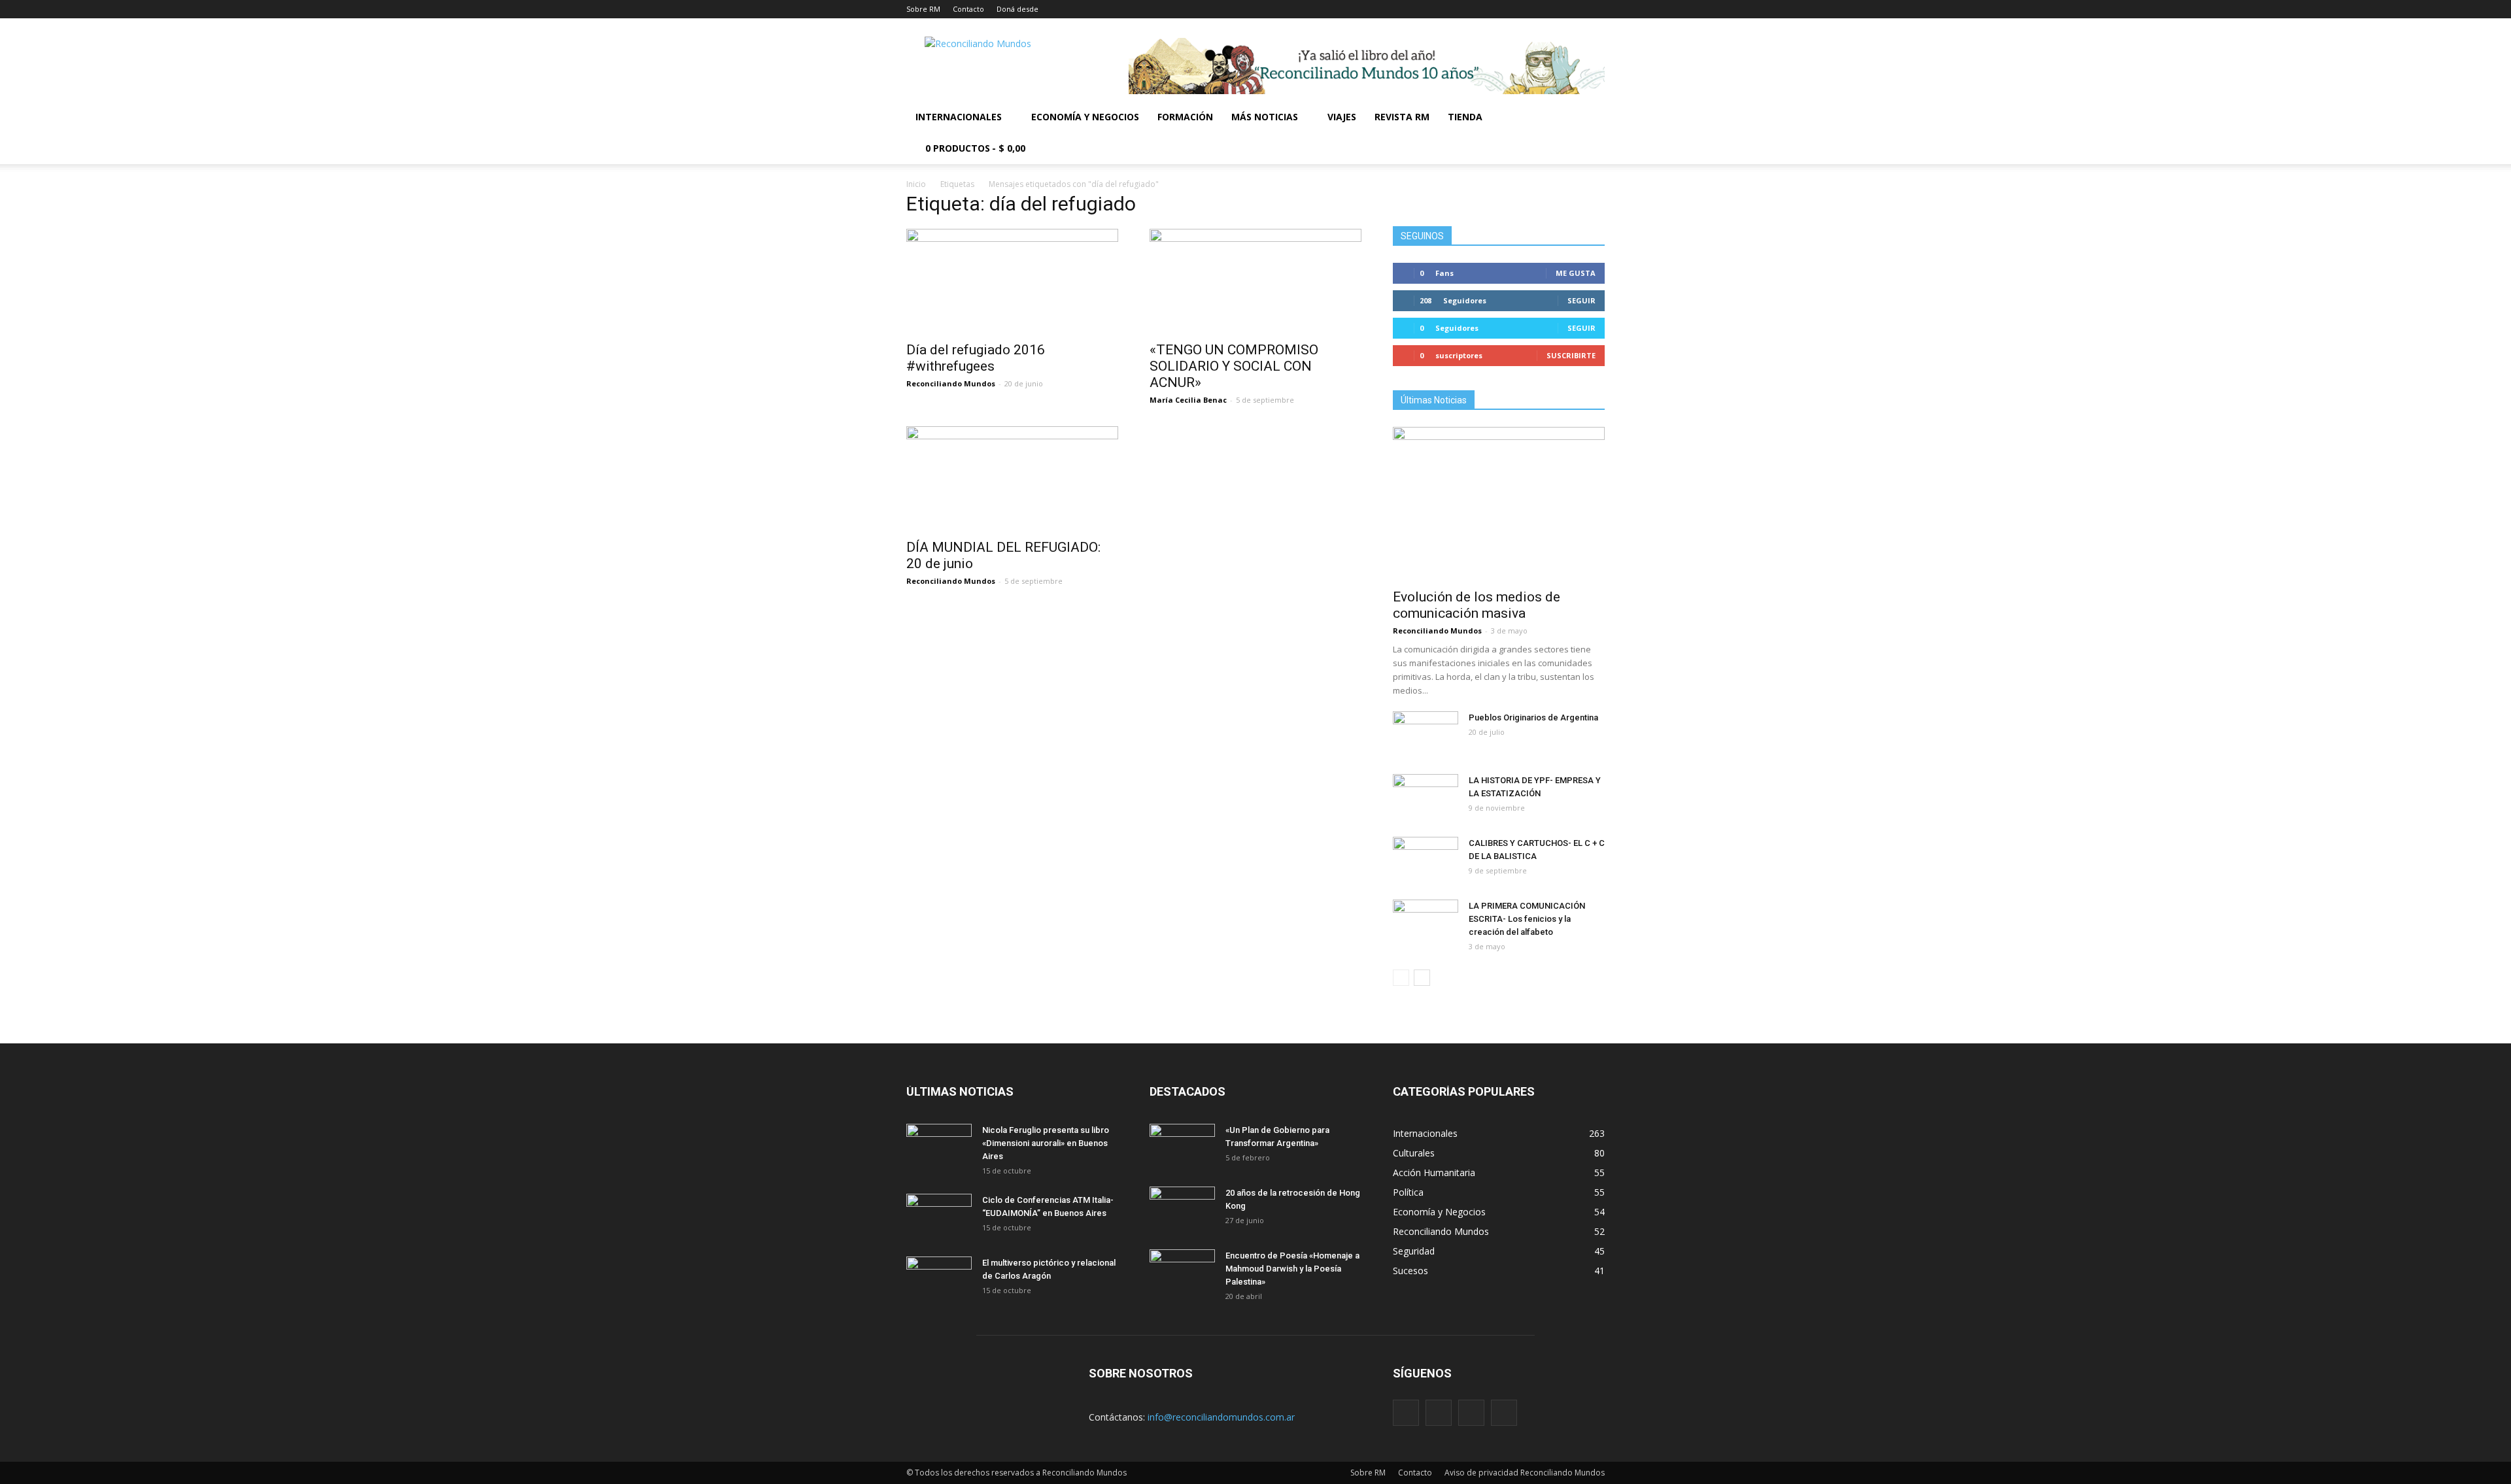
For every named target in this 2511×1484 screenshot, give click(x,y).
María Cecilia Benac (1188, 400)
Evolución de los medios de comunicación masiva (1477, 605)
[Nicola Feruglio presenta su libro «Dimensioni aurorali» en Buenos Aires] (939, 1147)
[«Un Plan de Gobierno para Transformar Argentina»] (1182, 1147)
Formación (1185, 117)
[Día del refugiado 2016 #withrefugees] (1012, 281)
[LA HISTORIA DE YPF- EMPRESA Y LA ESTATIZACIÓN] (1426, 797)
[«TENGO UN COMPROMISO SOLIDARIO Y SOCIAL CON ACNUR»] (1255, 281)
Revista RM (1402, 117)
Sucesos (1410, 1271)
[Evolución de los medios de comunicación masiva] (1499, 504)
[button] (1589, 133)
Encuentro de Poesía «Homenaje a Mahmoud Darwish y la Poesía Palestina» (1292, 1269)
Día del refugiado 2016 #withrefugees (976, 358)
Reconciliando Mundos (951, 383)
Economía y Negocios (1085, 117)
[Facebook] (1406, 1413)
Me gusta (1576, 273)
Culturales (1414, 1153)
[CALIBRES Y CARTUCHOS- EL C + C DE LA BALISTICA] (1426, 860)
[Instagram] (1439, 1413)
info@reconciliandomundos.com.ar (1221, 1417)
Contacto (968, 9)
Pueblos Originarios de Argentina (1533, 717)
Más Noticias (1265, 117)
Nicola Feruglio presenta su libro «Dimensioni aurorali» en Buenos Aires (1046, 1143)
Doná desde (1017, 9)
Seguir (1581, 300)
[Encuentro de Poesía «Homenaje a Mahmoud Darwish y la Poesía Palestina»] (1182, 1272)
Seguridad (1414, 1251)
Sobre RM (923, 9)
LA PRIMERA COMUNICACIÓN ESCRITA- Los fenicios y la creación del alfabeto (1527, 919)
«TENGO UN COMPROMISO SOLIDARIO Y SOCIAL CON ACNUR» (1234, 366)
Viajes (1342, 117)
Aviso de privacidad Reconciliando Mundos (1525, 1473)
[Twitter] (1471, 1413)
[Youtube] (1504, 1413)
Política (1408, 1192)
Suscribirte (1571, 355)
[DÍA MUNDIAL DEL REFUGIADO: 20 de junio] (1012, 479)
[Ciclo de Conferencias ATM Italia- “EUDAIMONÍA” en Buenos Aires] (939, 1217)
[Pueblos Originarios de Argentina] (1426, 734)
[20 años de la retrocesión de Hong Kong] (1182, 1209)
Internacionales (959, 117)
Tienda (1465, 117)
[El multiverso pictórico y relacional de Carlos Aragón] (939, 1279)
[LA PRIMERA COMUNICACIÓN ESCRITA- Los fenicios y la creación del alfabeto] (1426, 922)
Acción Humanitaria (1434, 1172)
